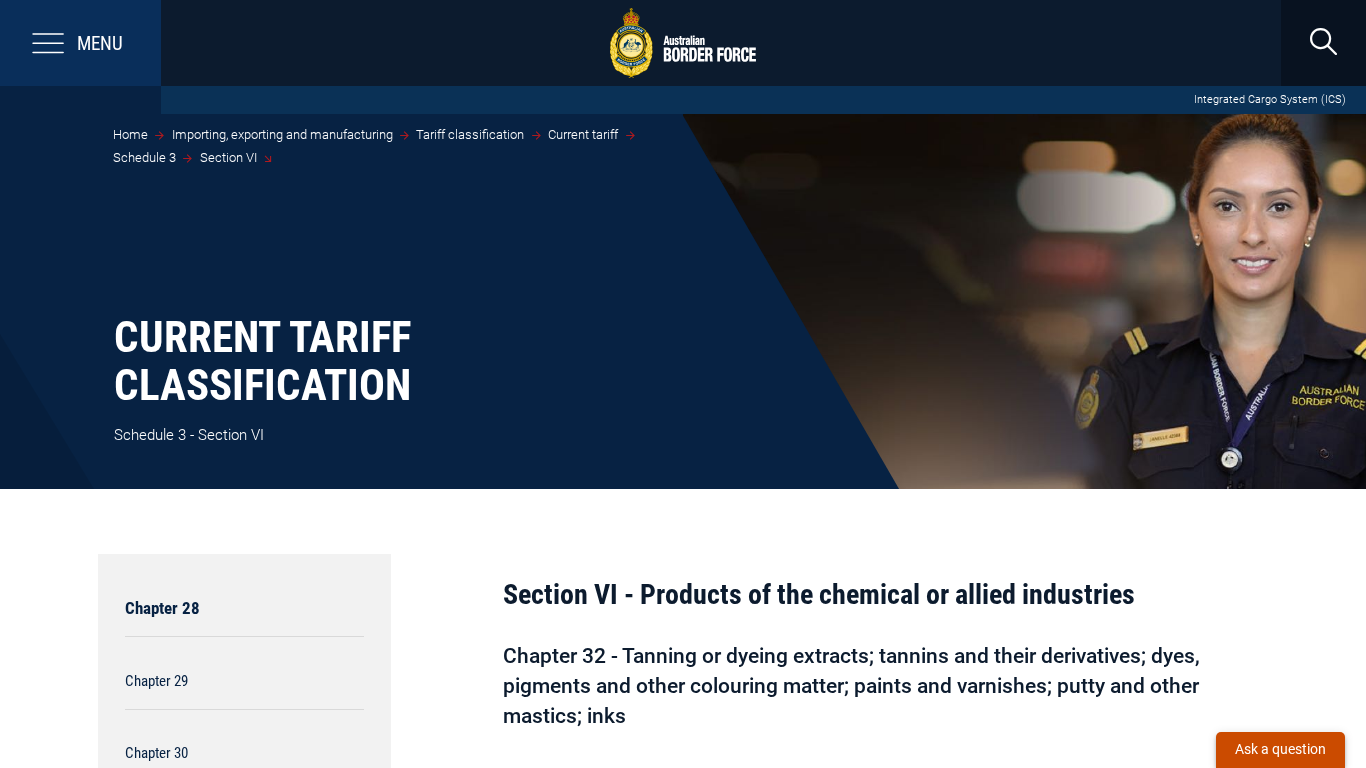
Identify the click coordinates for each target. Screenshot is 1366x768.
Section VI (228, 157)
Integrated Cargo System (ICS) (1270, 99)
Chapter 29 (156, 681)
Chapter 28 (162, 608)
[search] (1323, 43)
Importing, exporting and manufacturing (282, 134)
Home (130, 134)
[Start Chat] (1280, 750)
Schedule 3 (144, 157)
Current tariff (583, 134)
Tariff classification (470, 134)
